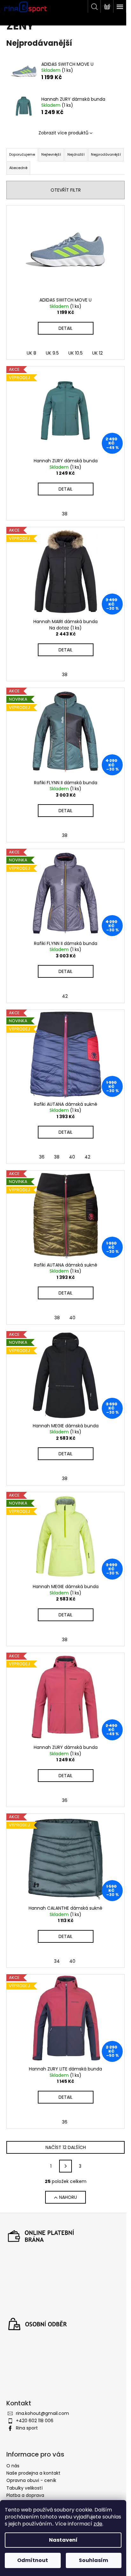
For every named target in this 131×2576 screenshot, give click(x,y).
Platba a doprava (25, 2495)
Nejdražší (76, 154)
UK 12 (97, 353)
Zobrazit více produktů (63, 133)
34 (57, 1961)
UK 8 (31, 353)
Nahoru (68, 2197)
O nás (13, 2466)
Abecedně (18, 168)
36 (42, 1157)
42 (65, 996)
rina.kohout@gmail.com (42, 2413)
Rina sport (27, 2428)
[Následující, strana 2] (65, 2166)
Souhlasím (93, 2560)
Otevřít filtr (66, 190)
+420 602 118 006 (35, 2421)
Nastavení (63, 2540)
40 (72, 1157)
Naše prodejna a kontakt (33, 2473)
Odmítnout (33, 2560)
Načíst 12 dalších (66, 2147)
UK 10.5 (76, 353)
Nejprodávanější (106, 154)
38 (65, 514)
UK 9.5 (52, 353)
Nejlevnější (51, 154)
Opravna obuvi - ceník (31, 2480)
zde (98, 2524)
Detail (65, 328)
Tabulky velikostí (24, 2488)
